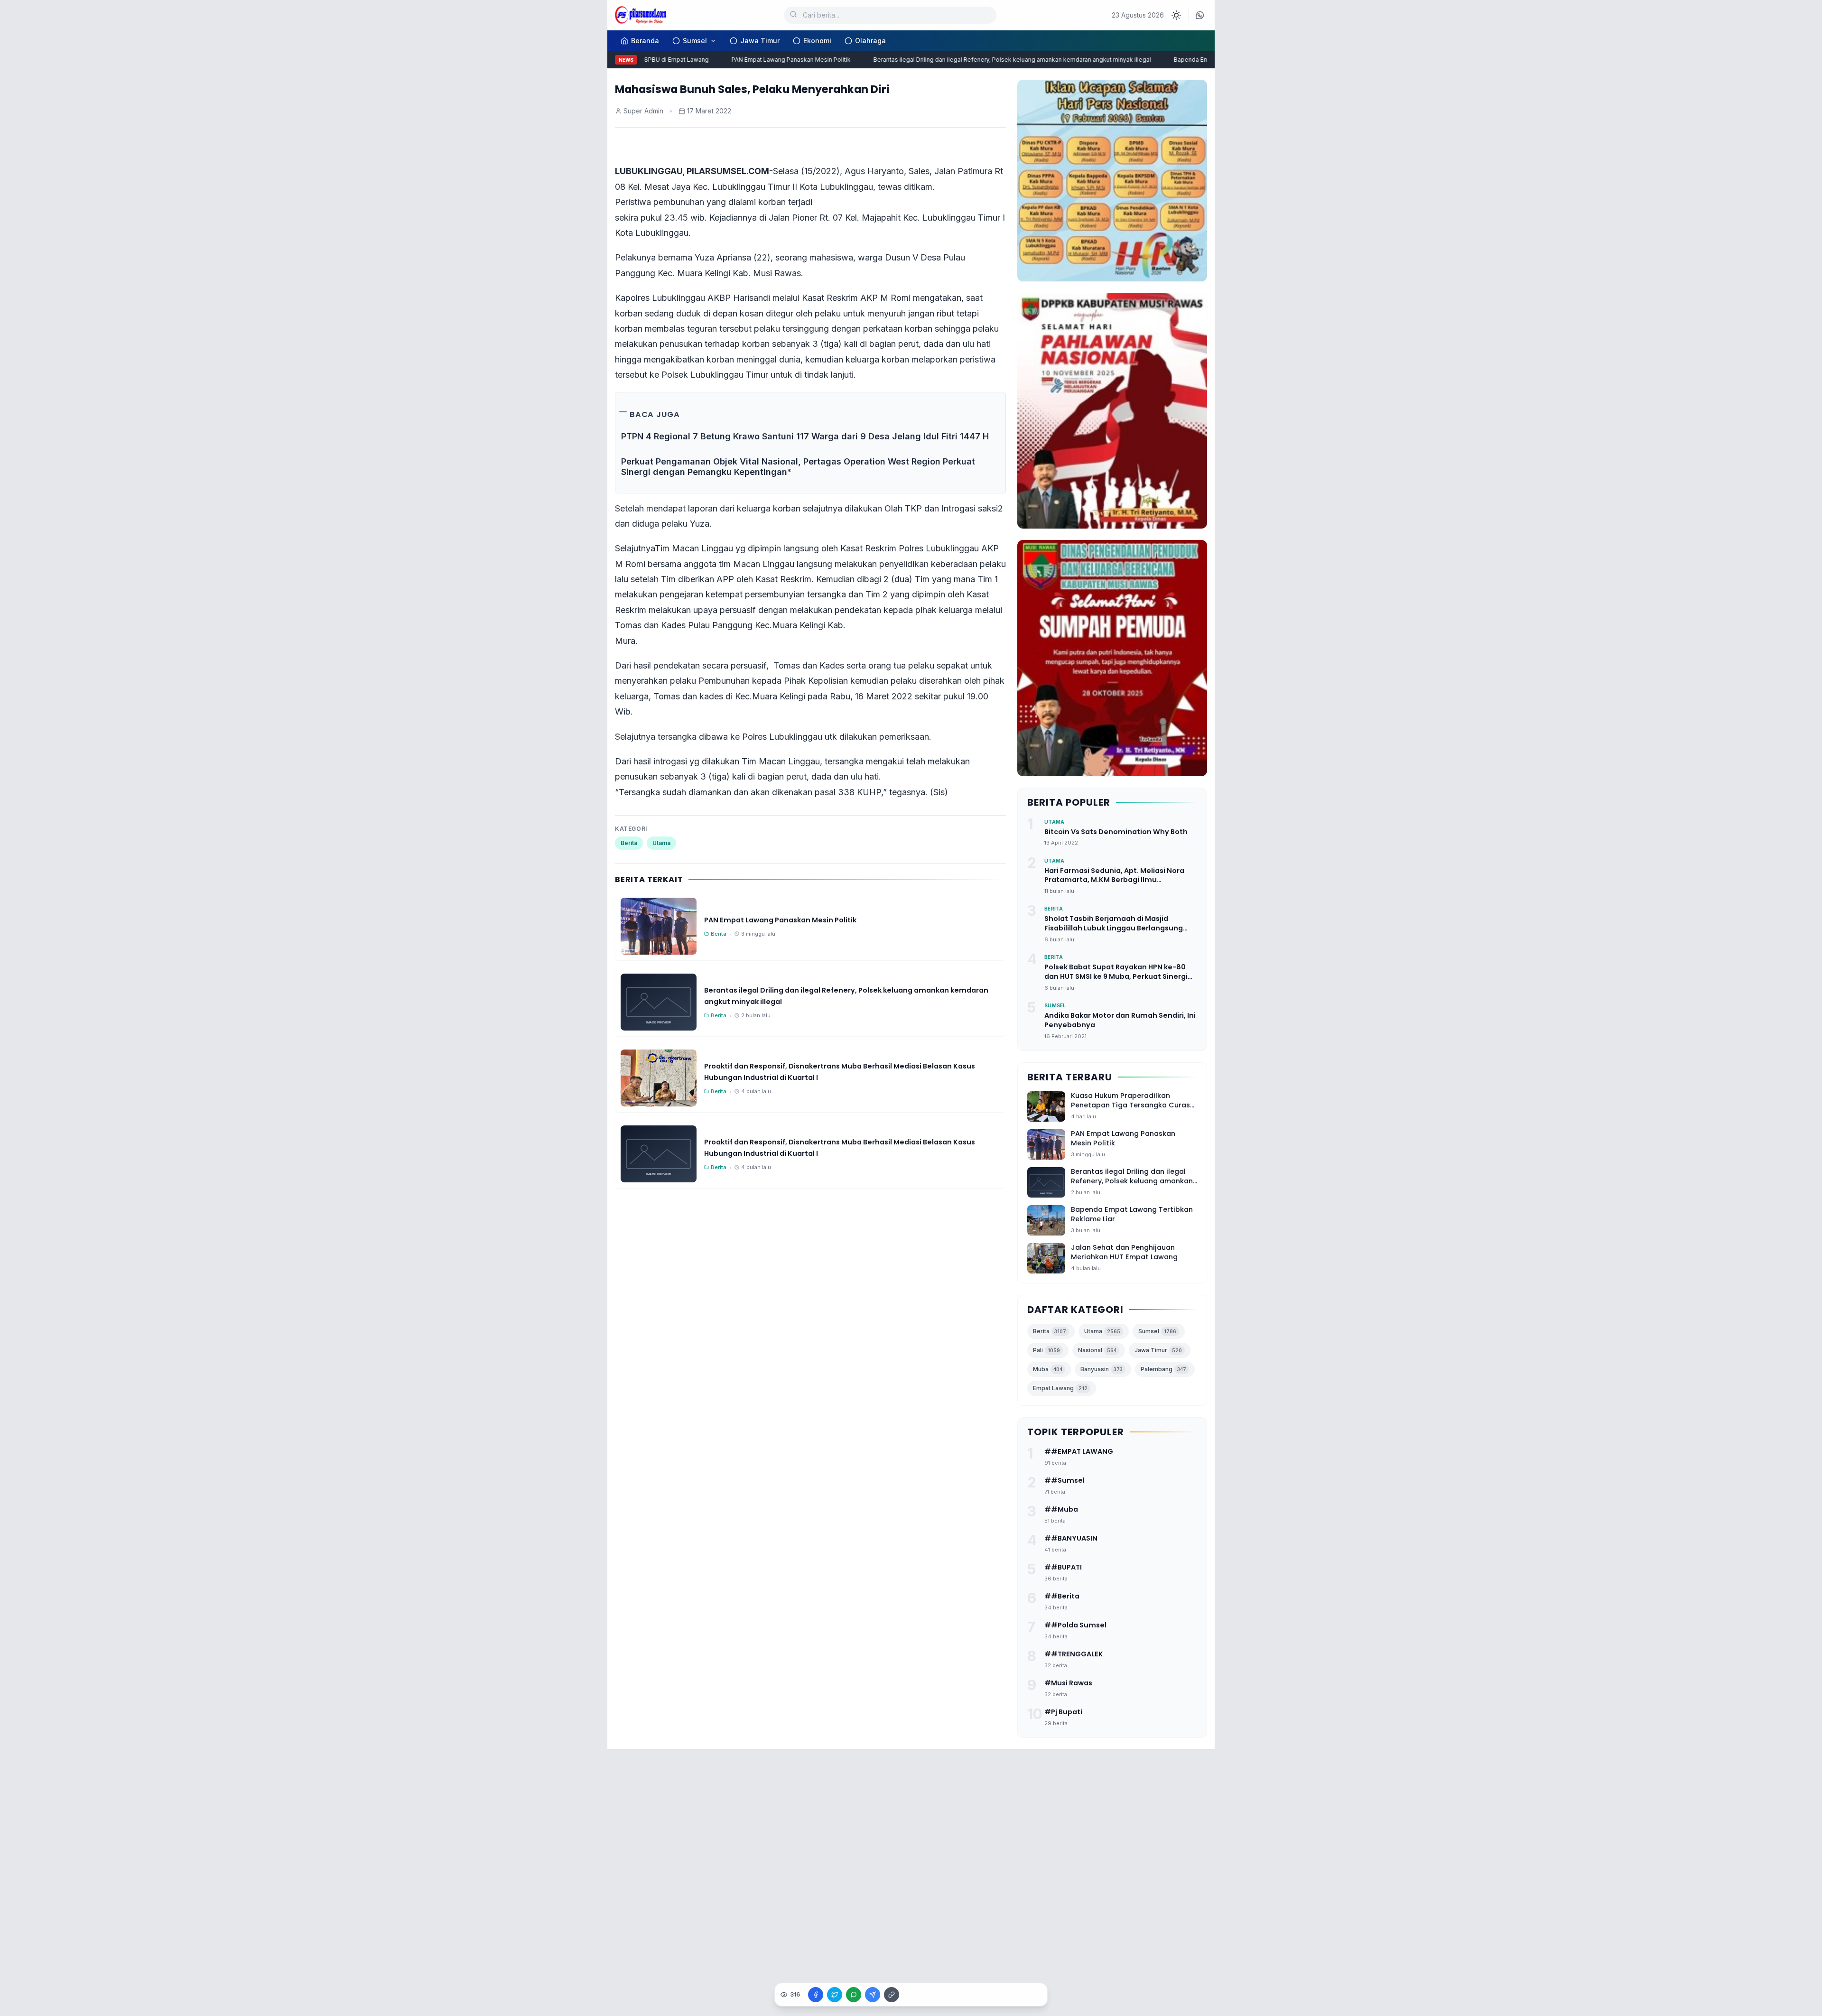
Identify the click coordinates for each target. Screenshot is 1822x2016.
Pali (1046, 1350)
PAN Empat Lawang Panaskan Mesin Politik (758, 60)
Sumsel (695, 41)
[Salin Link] (892, 1995)
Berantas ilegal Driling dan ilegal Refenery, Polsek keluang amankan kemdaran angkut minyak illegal (980, 60)
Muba (1048, 1369)
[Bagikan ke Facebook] (816, 1995)
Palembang (1163, 1369)
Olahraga (870, 41)
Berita (629, 843)
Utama (661, 843)
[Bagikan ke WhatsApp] (854, 1995)
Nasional (1097, 1350)
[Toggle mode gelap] (1176, 15)
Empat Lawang (1060, 1388)
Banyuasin (1102, 1369)
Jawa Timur (760, 41)
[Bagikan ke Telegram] (873, 1995)
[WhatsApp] (1200, 15)
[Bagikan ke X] (835, 1995)
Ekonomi (817, 41)
